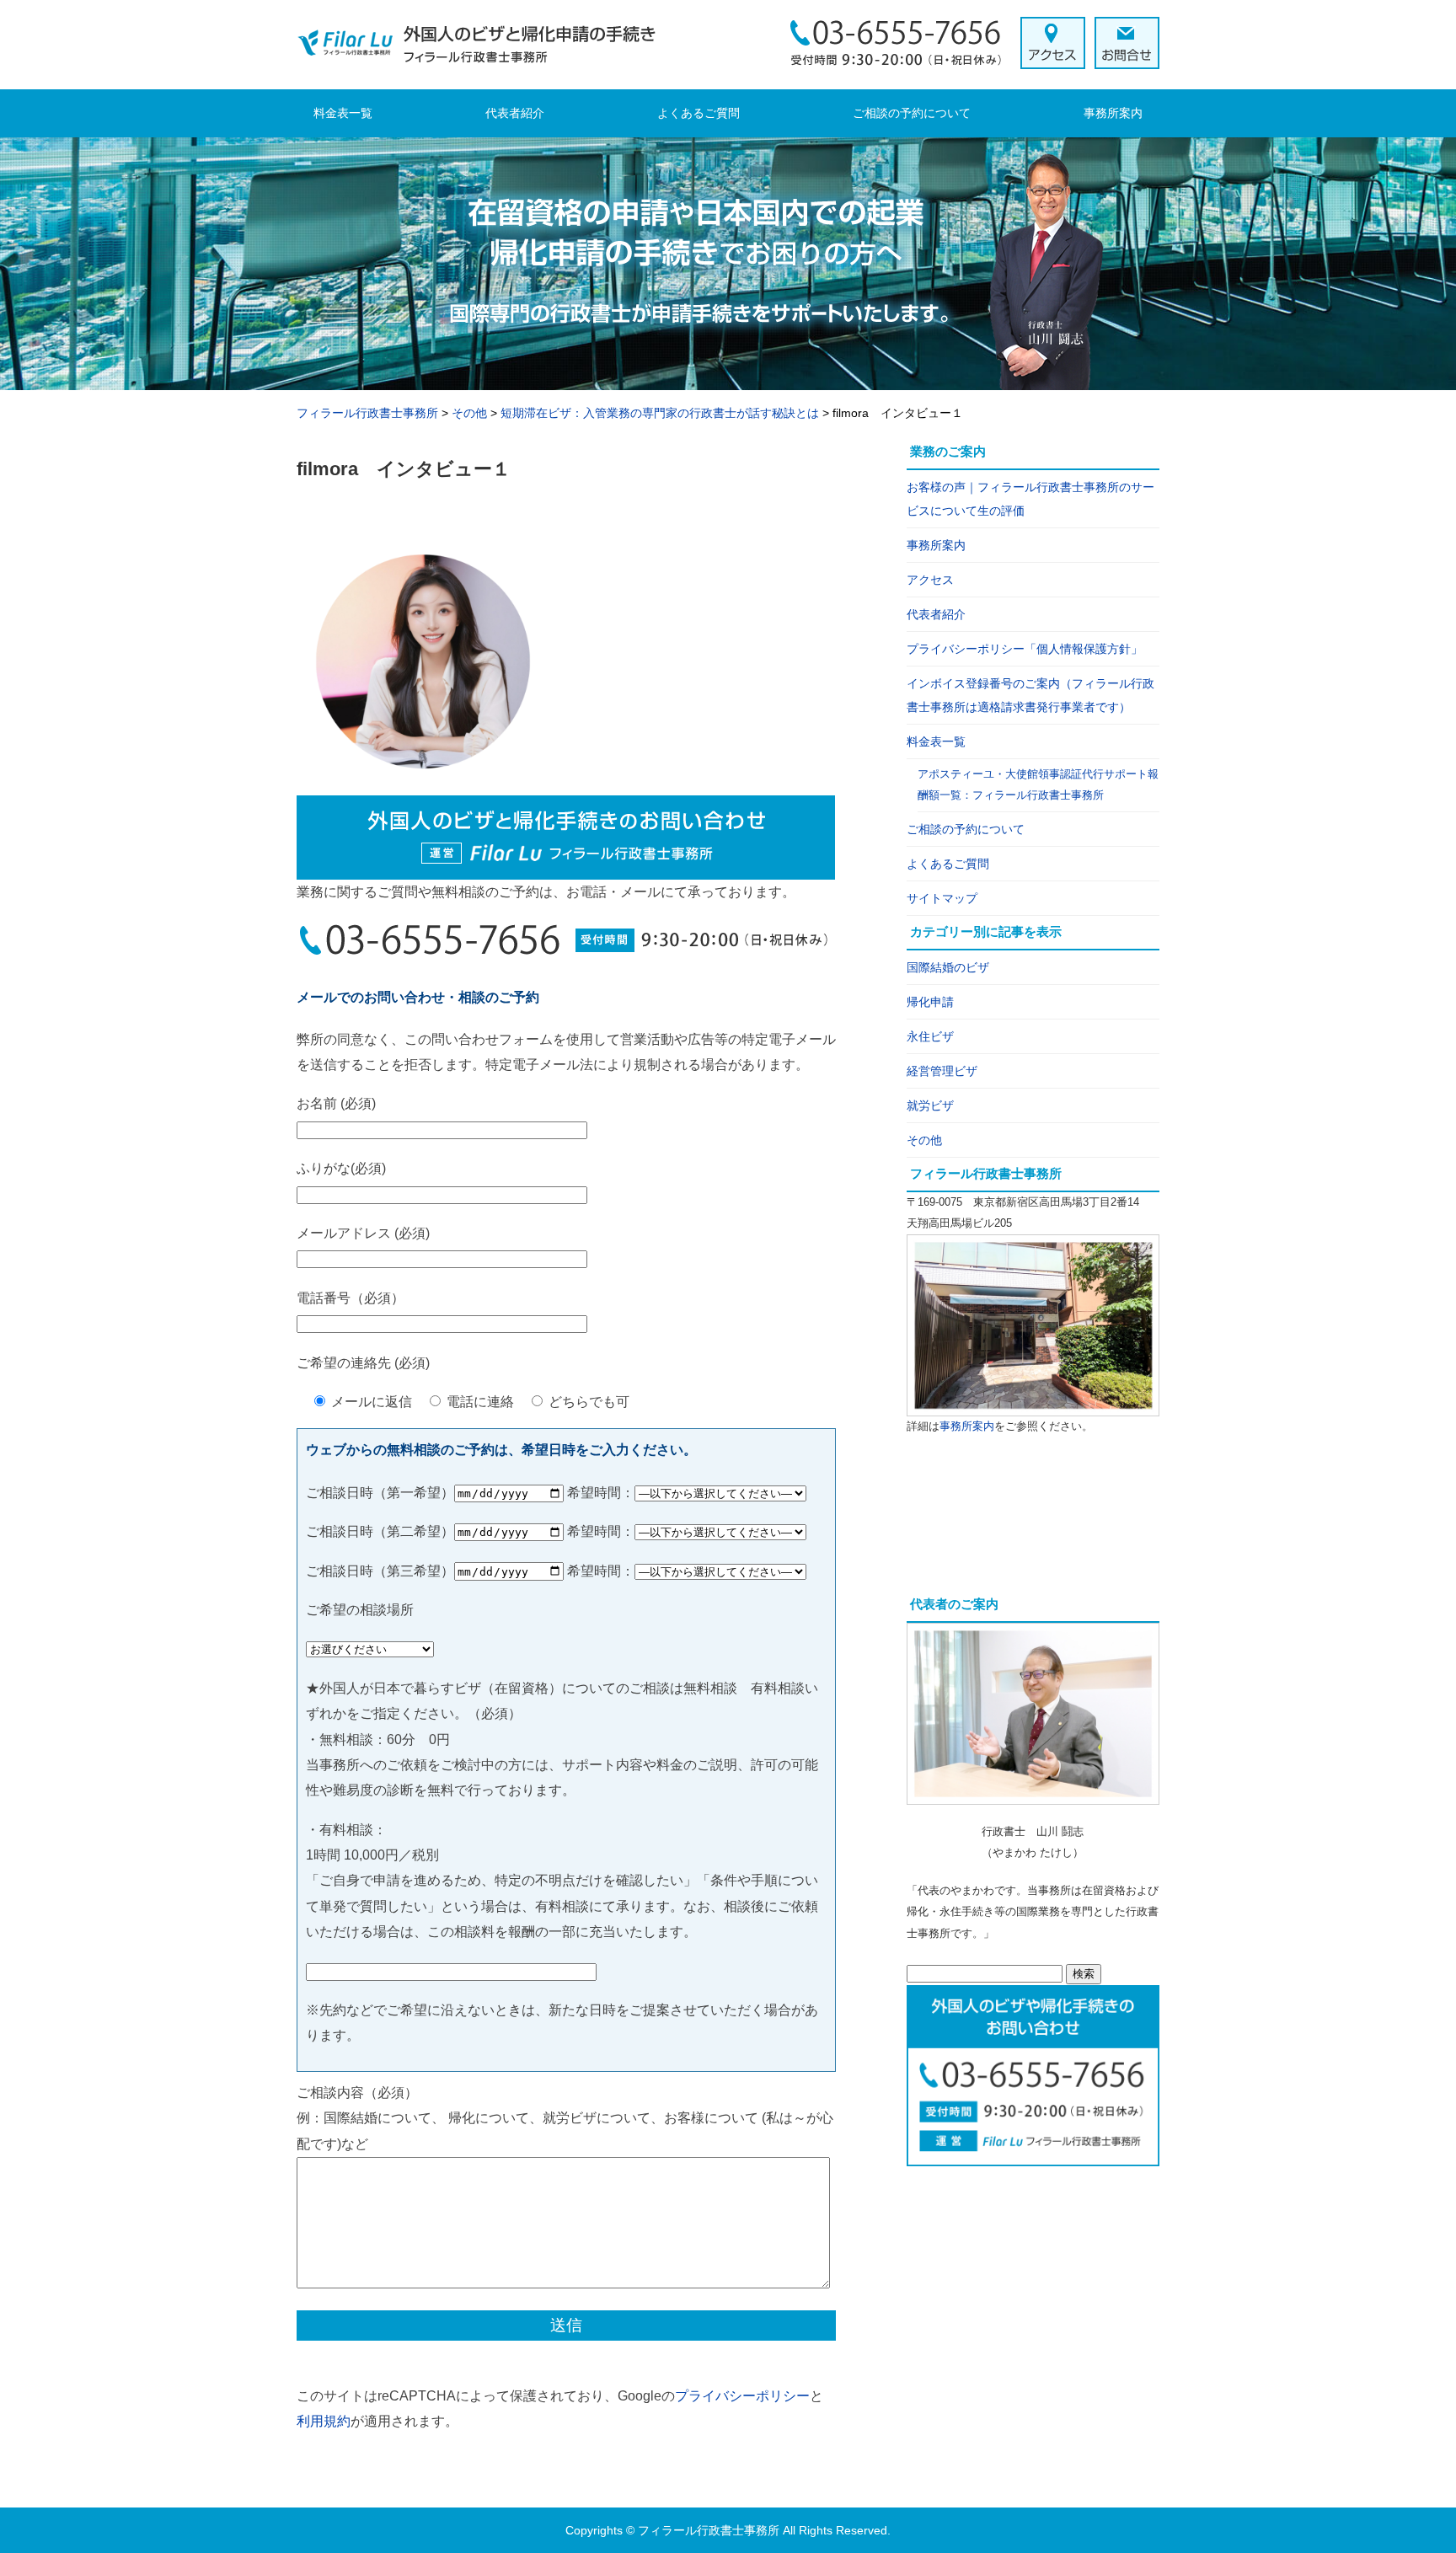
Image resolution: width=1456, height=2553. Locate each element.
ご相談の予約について (912, 113)
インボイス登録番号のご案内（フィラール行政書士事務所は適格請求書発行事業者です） (1030, 695)
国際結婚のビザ (948, 967)
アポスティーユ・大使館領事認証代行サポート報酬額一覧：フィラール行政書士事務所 (1038, 785)
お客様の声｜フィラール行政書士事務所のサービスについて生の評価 (1030, 499)
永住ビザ (930, 1036)
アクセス (930, 580)
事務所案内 (1113, 113)
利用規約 (324, 2421)
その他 (924, 1140)
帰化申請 (930, 1002)
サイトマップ (942, 898)
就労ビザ (930, 1105)
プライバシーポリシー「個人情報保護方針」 (1025, 649)
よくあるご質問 (699, 113)
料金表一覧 (343, 113)
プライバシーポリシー (742, 2396)
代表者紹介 (515, 113)
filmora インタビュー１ (404, 469)
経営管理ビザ (942, 1071)
